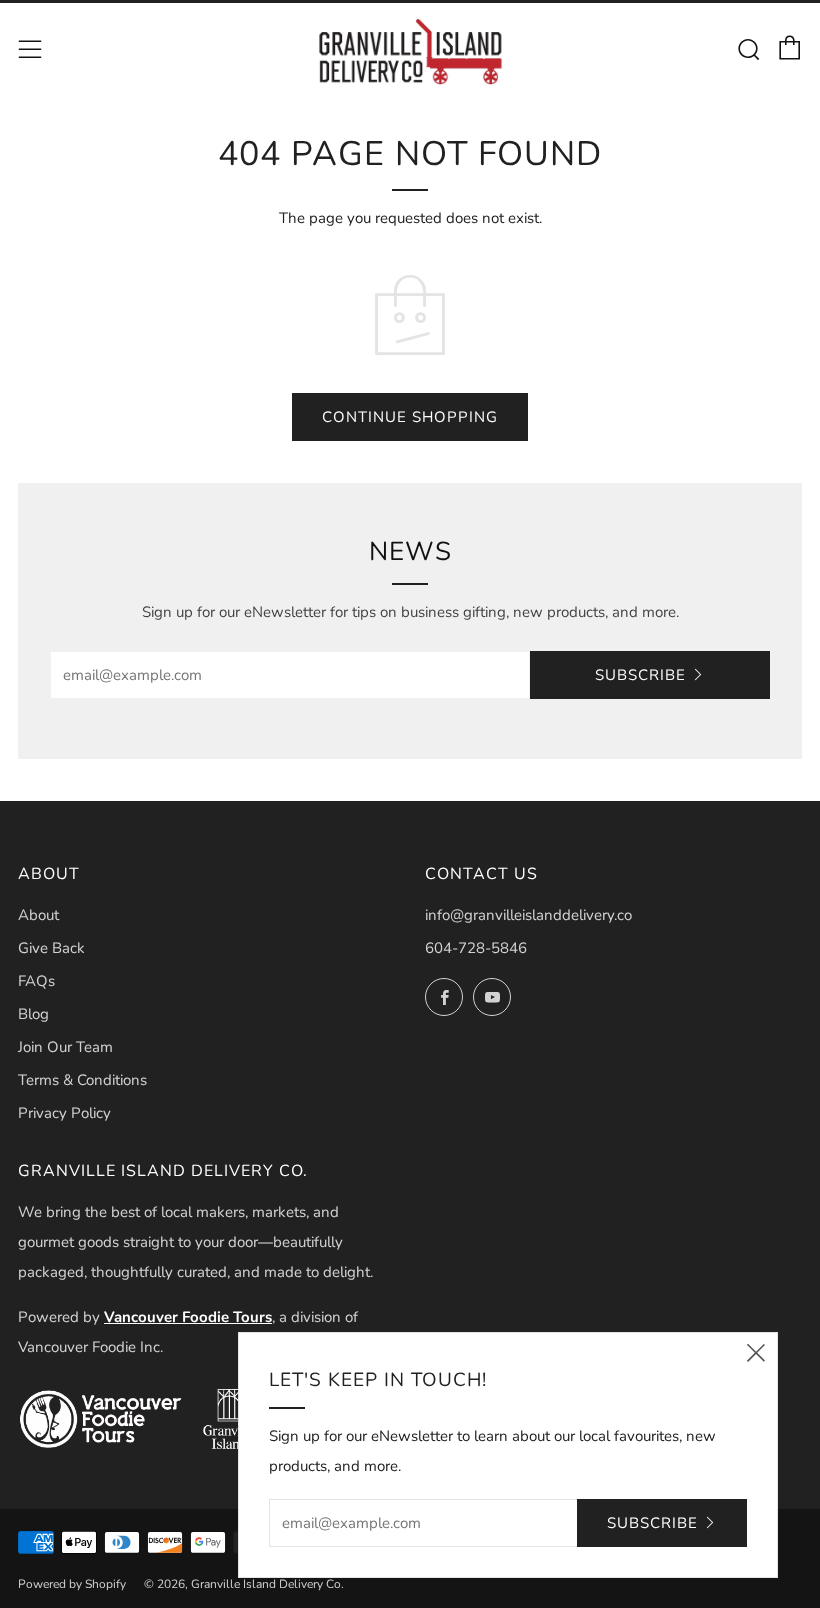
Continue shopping (410, 417)
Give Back (51, 948)
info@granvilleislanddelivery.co (528, 915)
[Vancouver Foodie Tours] (100, 1419)
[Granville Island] (228, 1419)
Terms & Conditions (82, 1080)
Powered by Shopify (72, 1584)
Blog (33, 1014)
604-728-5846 (476, 948)
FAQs (36, 981)
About (38, 915)
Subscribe (640, 675)
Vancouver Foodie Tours (188, 1317)
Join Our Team (65, 1047)
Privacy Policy (64, 1113)
